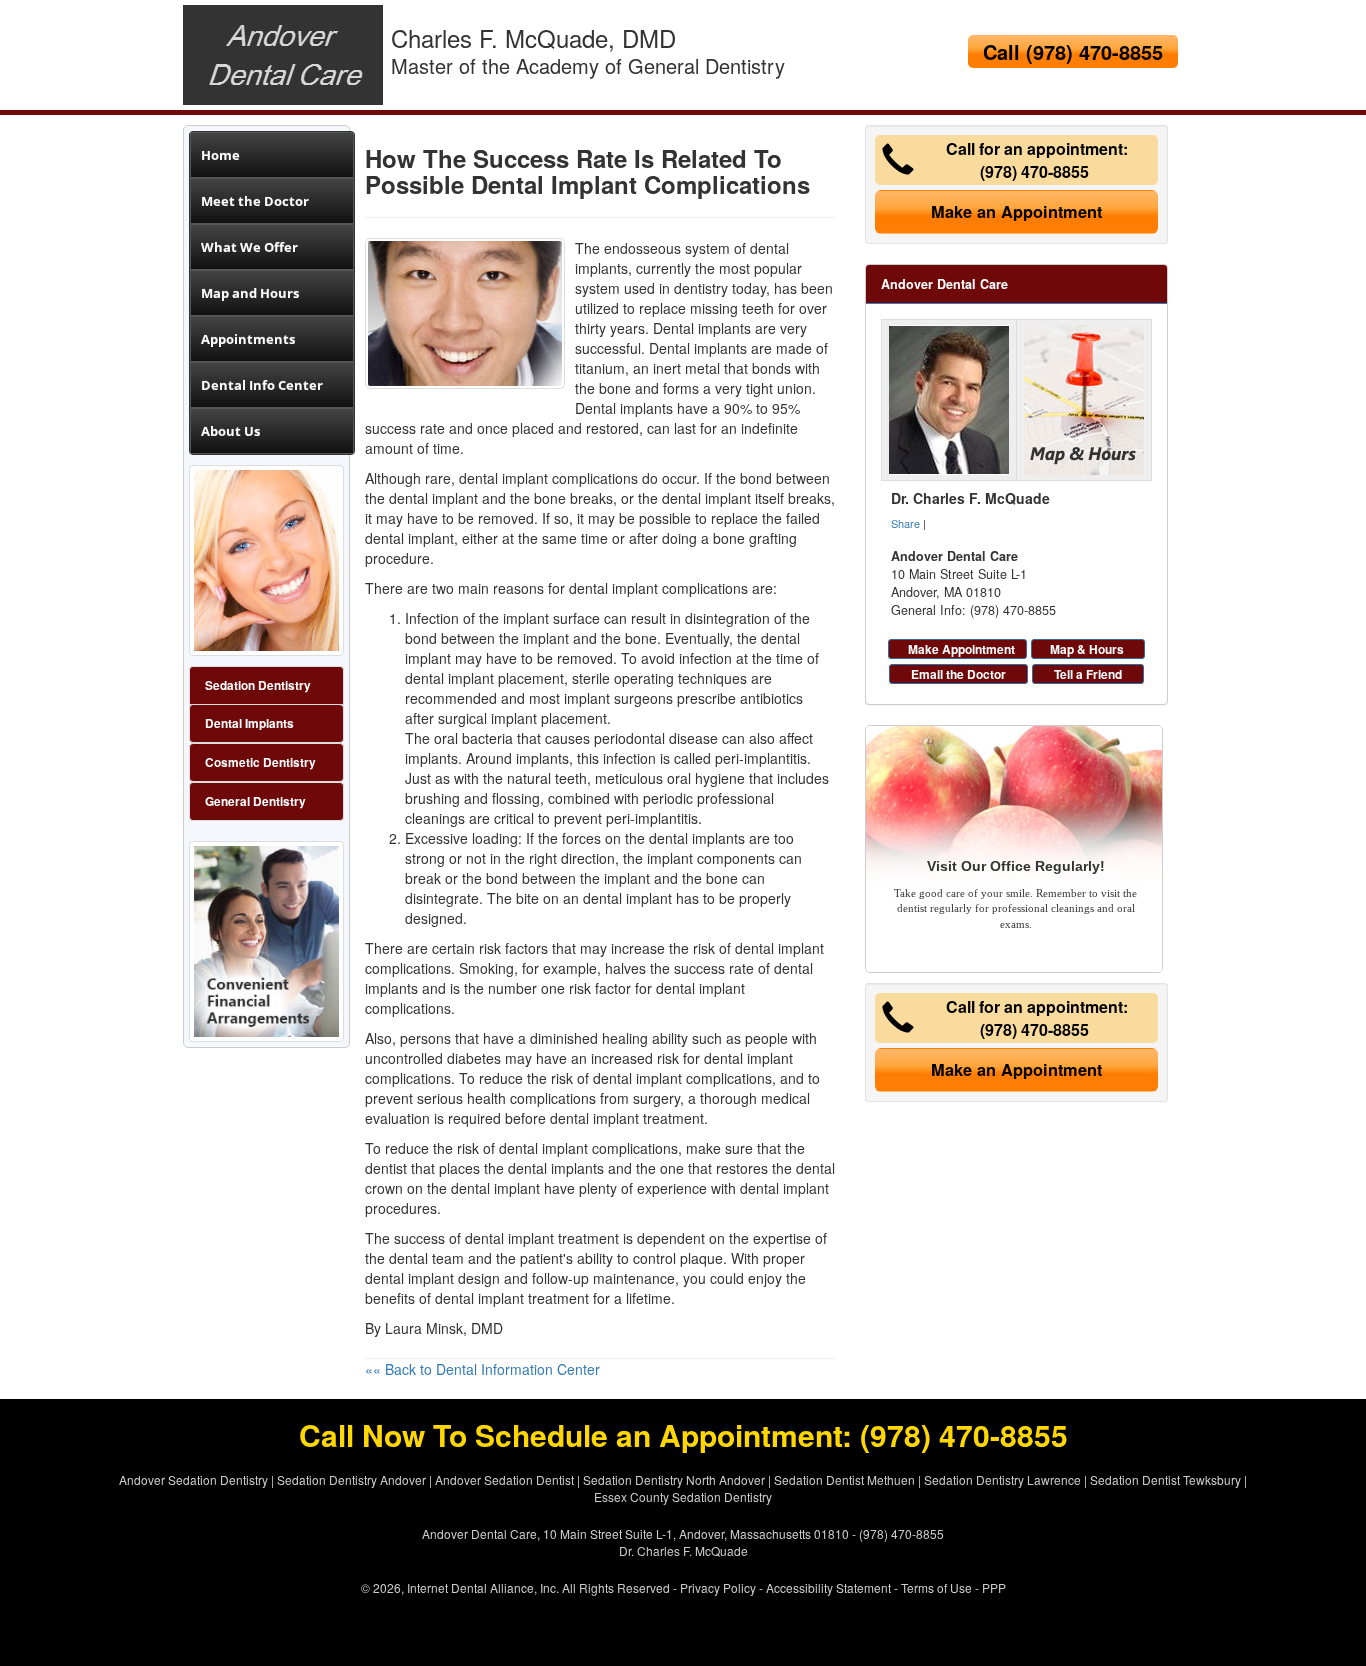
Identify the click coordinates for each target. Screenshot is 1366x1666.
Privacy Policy (718, 1587)
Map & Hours (1087, 649)
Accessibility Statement (828, 1587)
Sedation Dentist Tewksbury (1165, 1479)
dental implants (556, 1168)
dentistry (701, 288)
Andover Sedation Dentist (504, 1479)
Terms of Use (936, 1587)
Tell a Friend (1088, 674)
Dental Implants (249, 723)
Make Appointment (961, 649)
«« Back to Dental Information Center (482, 1369)
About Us (230, 431)
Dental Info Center (262, 385)
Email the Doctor (958, 674)
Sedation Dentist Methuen (844, 1479)
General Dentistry (255, 801)
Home (220, 155)
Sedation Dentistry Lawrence (1002, 1479)
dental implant (449, 678)
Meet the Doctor (255, 201)
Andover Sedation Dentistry (193, 1479)
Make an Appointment (1016, 211)
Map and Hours (250, 293)
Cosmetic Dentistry (260, 762)
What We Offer (249, 247)
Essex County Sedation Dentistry (683, 1496)
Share (905, 523)
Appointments (248, 339)
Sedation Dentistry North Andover (674, 1479)
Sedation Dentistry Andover (351, 1479)
